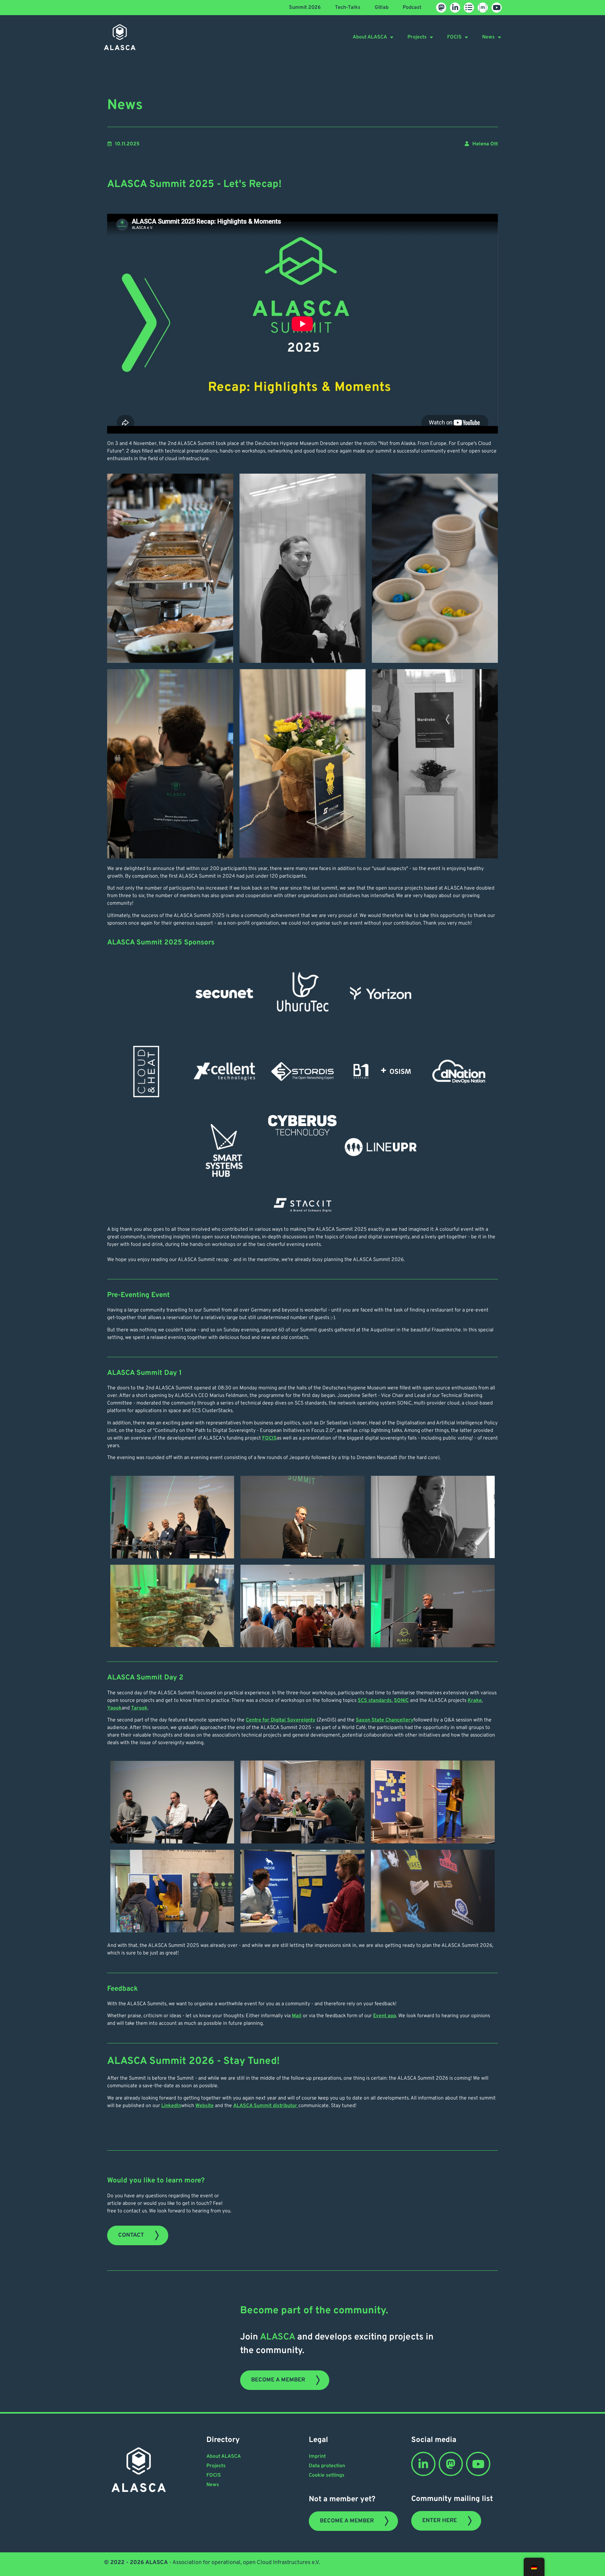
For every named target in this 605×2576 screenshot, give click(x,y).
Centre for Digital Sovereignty (281, 1720)
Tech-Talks (348, 8)
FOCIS (454, 37)
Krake (475, 1701)
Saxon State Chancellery (385, 1720)
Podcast (412, 8)
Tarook (139, 1708)
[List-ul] (469, 8)
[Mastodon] (441, 8)
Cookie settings (327, 2475)
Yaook (114, 1708)
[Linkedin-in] (455, 8)
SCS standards (375, 1701)
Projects (417, 37)
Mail (297, 2016)
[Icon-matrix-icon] (483, 8)
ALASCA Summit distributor (266, 2106)
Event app (385, 2016)
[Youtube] (497, 8)
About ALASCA (370, 37)
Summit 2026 (305, 8)
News (488, 37)
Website (205, 2106)
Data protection (327, 2466)
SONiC (401, 1701)
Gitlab (382, 8)
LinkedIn (171, 2106)
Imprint (317, 2456)
